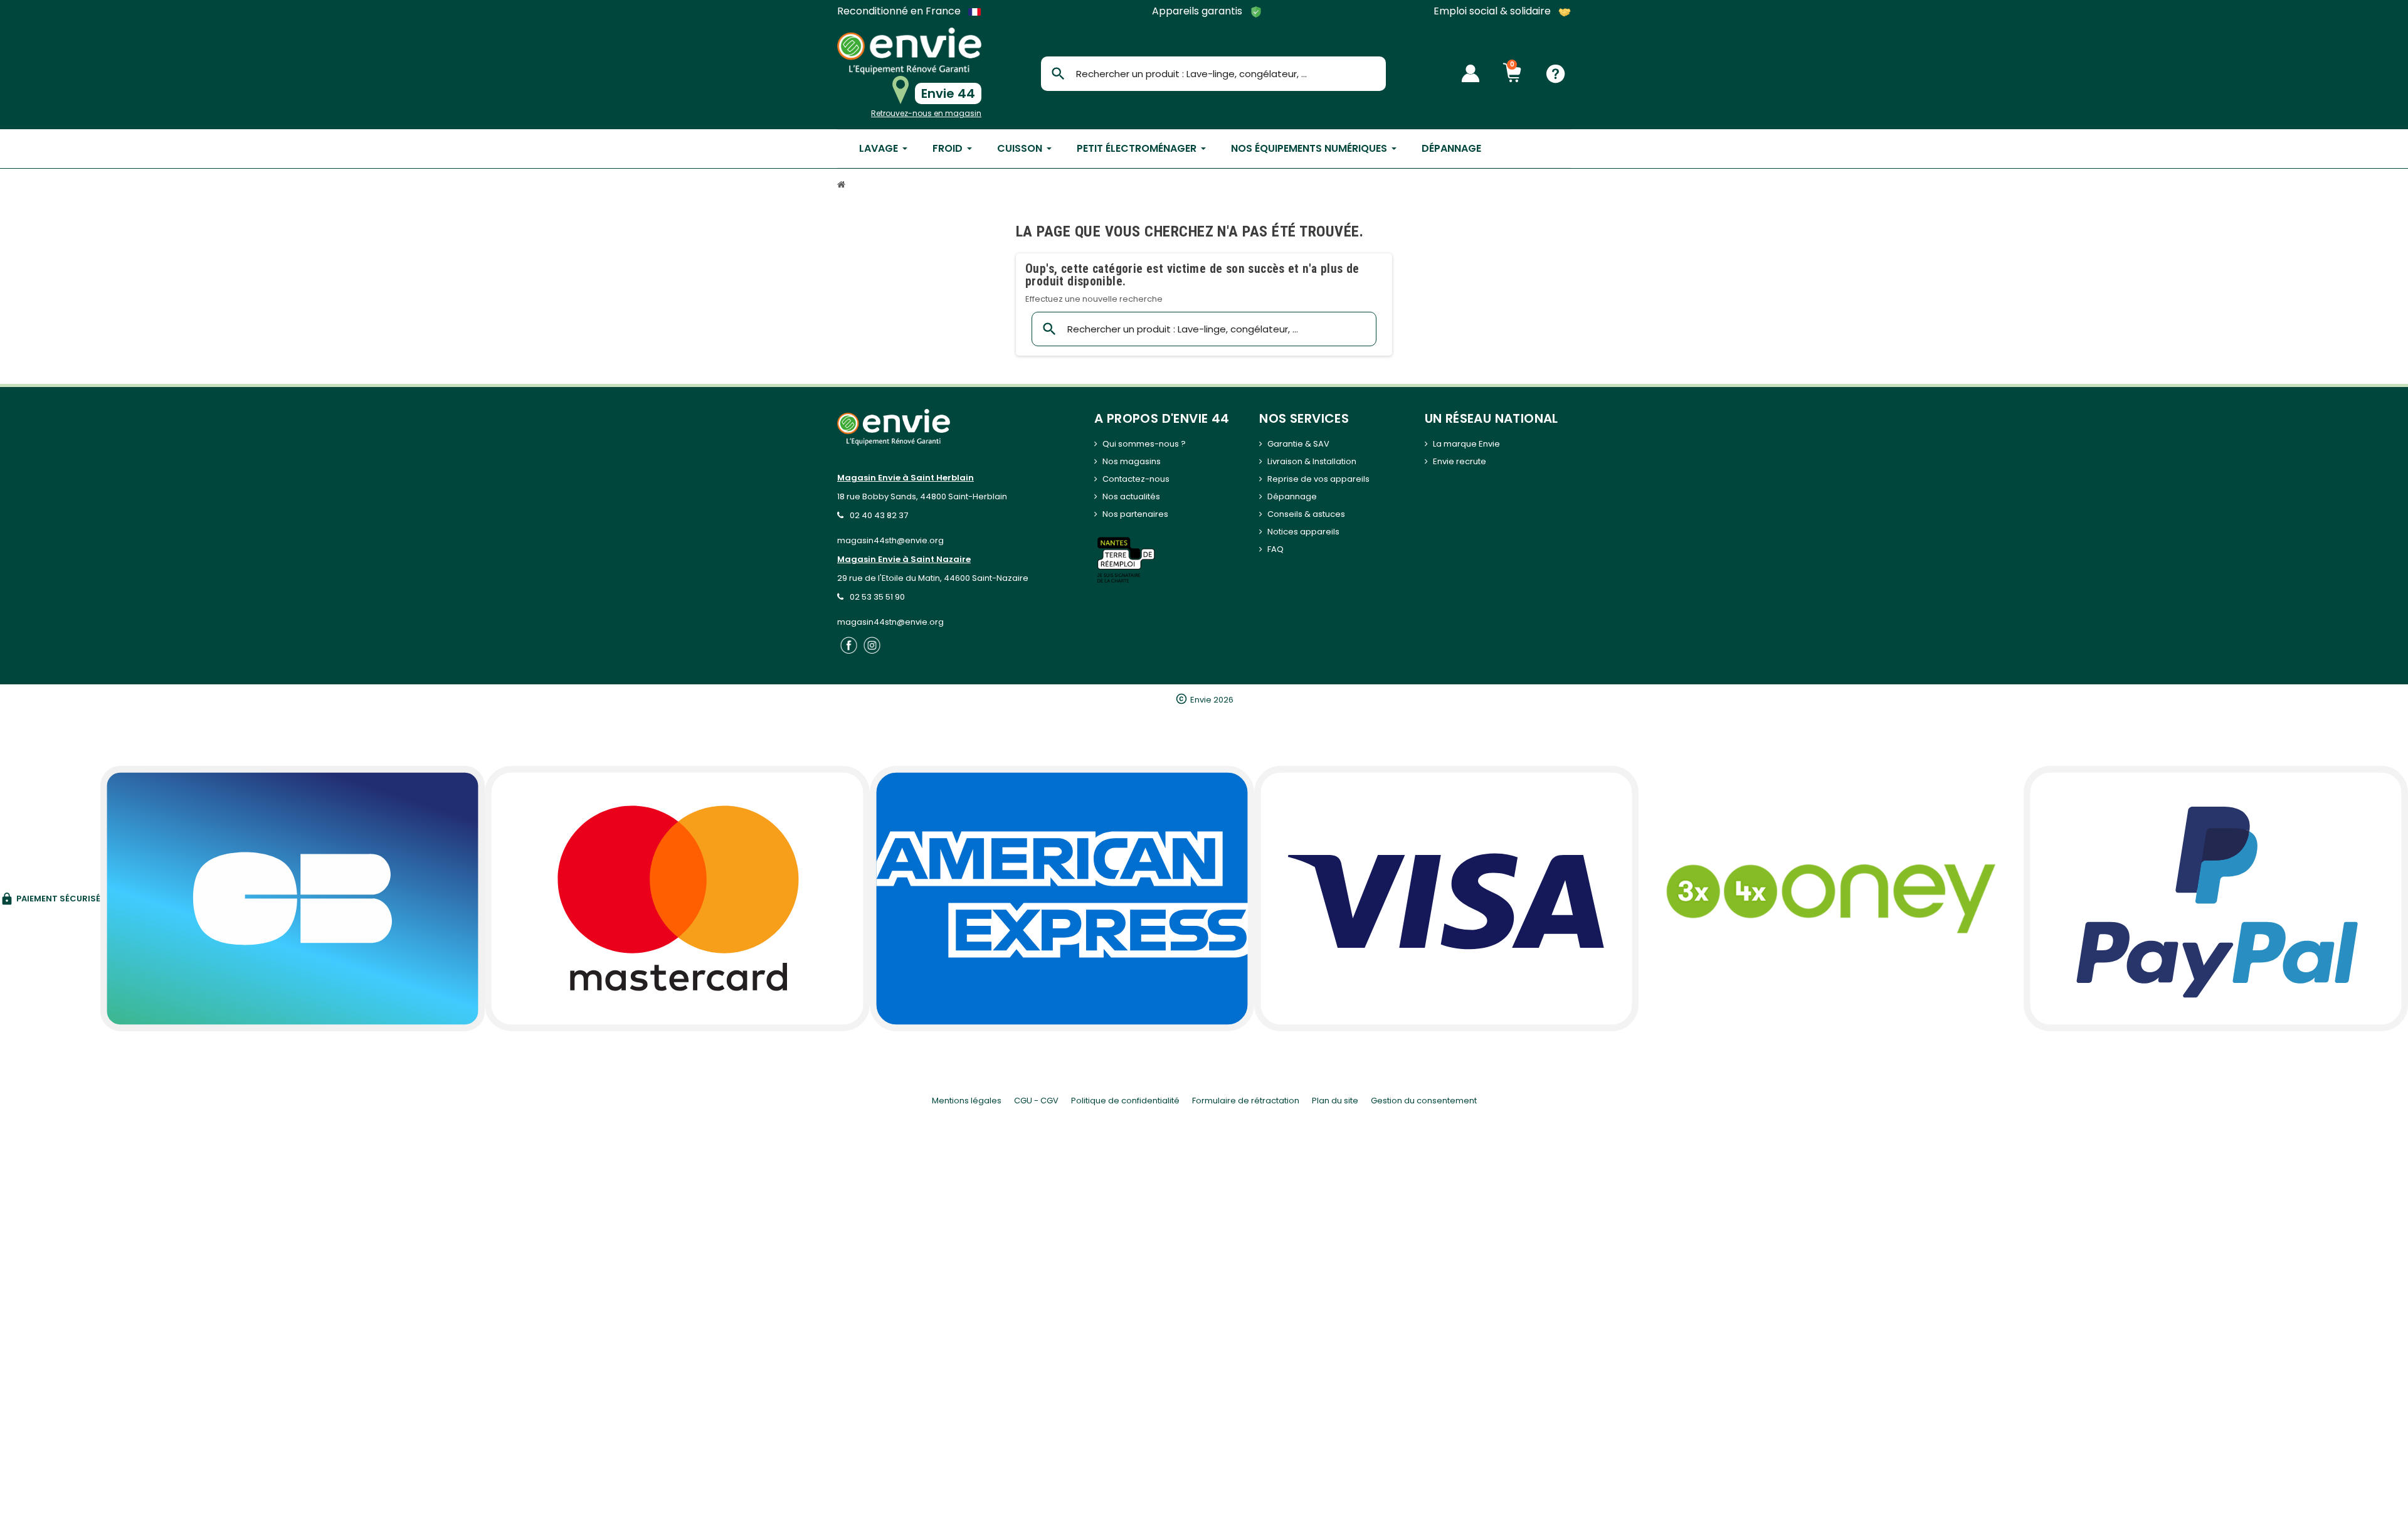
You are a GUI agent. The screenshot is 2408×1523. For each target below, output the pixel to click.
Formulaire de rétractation (1246, 1101)
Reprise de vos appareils (1318, 479)
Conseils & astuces (1306, 514)
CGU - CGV (1036, 1101)
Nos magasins (1132, 461)
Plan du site (1335, 1101)
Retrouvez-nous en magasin (926, 113)
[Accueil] (843, 186)
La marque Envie (1466, 444)
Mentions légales (967, 1101)
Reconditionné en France (900, 11)
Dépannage (1292, 496)
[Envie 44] (909, 51)
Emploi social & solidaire (1493, 12)
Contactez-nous (1136, 479)
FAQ (1275, 549)
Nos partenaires (1135, 514)
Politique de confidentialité (1125, 1101)
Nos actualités (1131, 496)
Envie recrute (1460, 461)
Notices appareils (1303, 532)
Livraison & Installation (1312, 461)
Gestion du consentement (1424, 1101)
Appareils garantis (1198, 12)
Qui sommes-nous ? (1144, 444)
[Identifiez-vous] (1471, 73)
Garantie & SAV (1298, 444)
